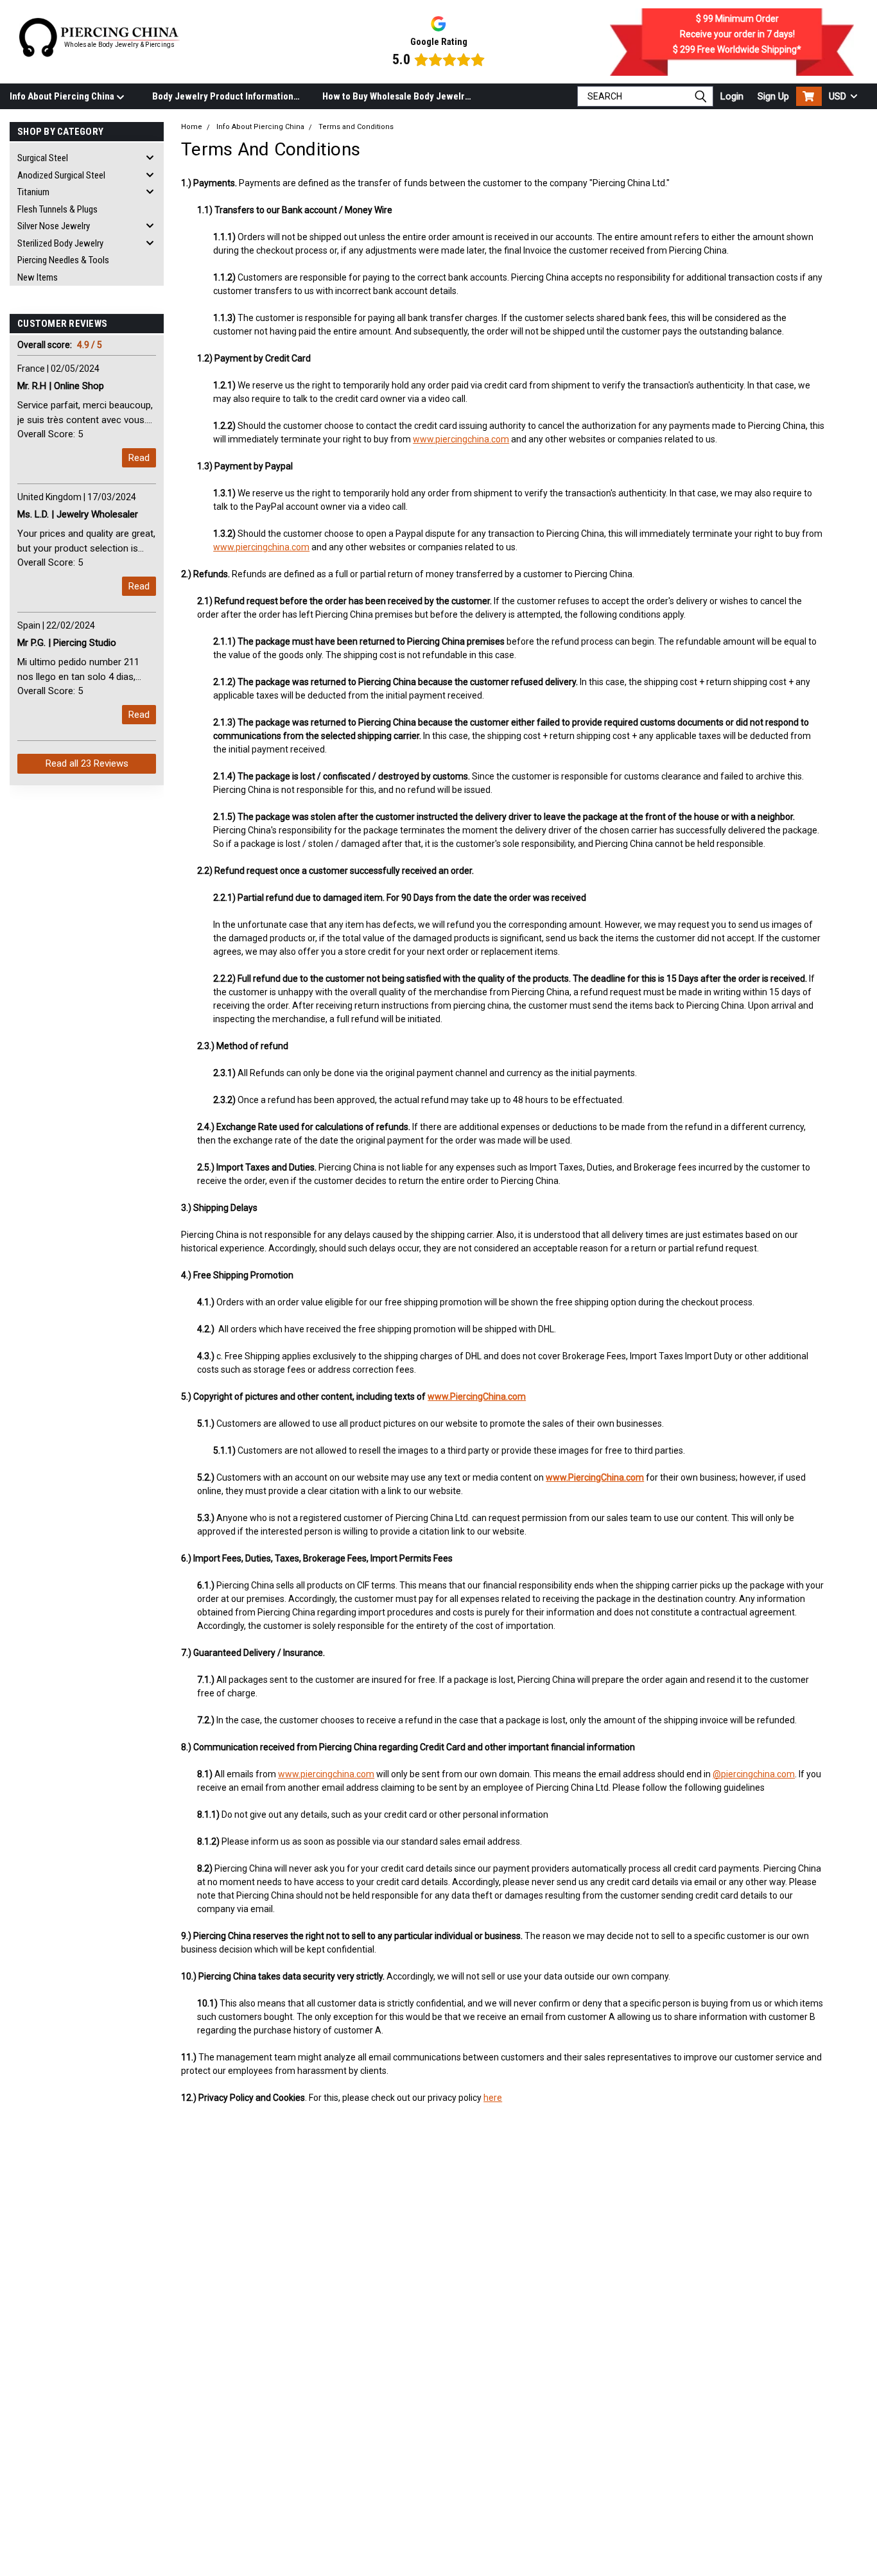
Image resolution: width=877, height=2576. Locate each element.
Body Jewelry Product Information (223, 96)
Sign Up (773, 96)
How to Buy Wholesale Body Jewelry (396, 96)
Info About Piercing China (63, 96)
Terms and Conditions (356, 127)
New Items (38, 277)
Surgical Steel (43, 158)
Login (732, 96)
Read (139, 458)
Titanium (33, 192)
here (493, 2098)
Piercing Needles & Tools (63, 260)
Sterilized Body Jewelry (60, 243)
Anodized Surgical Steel (61, 175)
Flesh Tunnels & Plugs (57, 209)
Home (192, 127)
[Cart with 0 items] (809, 96)
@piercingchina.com (754, 1774)
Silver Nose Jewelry (54, 226)
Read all (87, 763)
